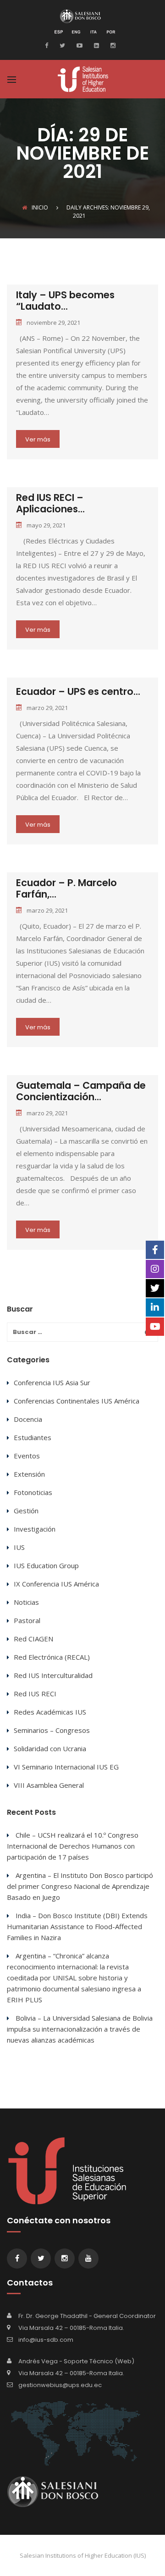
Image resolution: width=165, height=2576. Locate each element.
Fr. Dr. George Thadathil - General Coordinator (87, 2316)
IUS (19, 1547)
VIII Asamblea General (49, 1785)
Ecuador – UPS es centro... (78, 691)
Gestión (26, 1511)
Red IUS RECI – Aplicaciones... (50, 503)
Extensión (29, 1474)
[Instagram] (112, 45)
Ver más (38, 439)
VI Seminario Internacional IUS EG (66, 1767)
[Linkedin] (95, 45)
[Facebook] (49, 45)
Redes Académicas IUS (50, 1712)
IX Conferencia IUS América (56, 1584)
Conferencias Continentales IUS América (77, 1401)
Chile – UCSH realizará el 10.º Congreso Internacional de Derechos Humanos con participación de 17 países (73, 1846)
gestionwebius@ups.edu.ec (60, 2385)
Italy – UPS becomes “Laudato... (65, 301)
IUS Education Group (46, 1565)
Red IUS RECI (35, 1694)
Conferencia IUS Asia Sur (52, 1382)
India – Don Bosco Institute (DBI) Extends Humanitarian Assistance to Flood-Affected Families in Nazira (77, 1926)
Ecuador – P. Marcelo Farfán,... (66, 888)
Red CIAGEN (33, 1639)
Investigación (35, 1529)
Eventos (27, 1456)
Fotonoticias (33, 1492)
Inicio (40, 207)
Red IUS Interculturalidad (53, 1675)
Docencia (28, 1419)
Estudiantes (33, 1437)
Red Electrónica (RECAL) (52, 1657)
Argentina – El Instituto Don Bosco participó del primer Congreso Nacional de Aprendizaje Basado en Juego (80, 1886)
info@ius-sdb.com (46, 2340)
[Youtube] (78, 45)
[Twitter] (61, 45)
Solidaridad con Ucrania (50, 1748)
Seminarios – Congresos (52, 1730)
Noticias (26, 1602)
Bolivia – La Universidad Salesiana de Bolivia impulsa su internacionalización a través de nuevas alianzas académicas (80, 2029)
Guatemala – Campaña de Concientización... (81, 1091)
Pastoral (27, 1620)
